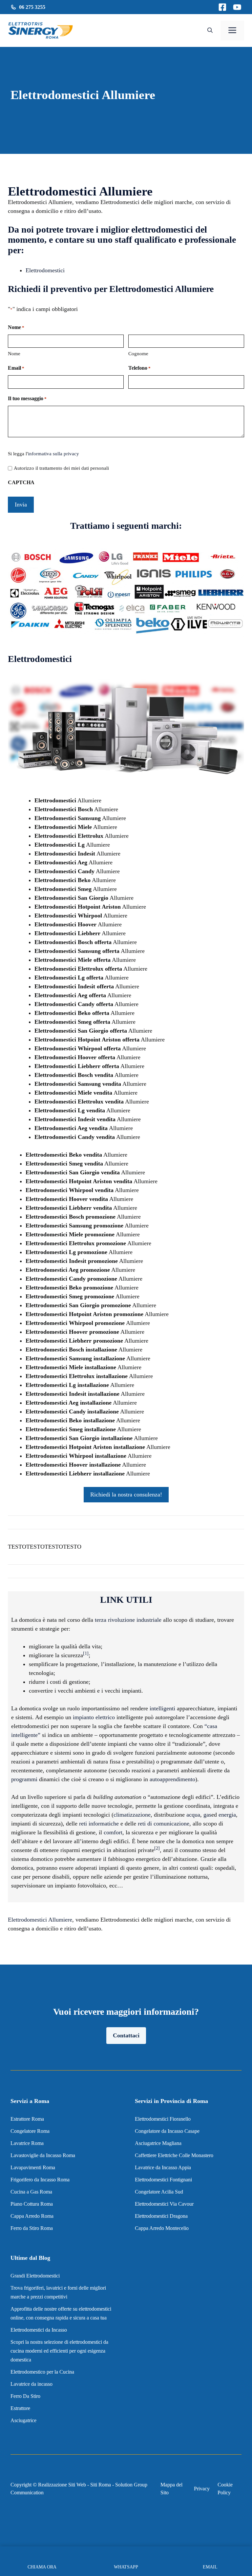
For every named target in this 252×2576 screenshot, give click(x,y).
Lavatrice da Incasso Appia (163, 2167)
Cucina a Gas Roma (31, 2192)
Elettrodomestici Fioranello (163, 2119)
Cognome (138, 354)
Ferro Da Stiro (25, 2396)
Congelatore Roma (30, 2131)
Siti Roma (101, 2485)
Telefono (139, 368)
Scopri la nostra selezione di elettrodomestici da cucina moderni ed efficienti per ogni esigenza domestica (59, 2351)
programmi (24, 1779)
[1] (86, 1653)
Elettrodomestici (45, 270)
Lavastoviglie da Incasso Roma (43, 2155)
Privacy (202, 2489)
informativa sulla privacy (53, 454)
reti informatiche (99, 1824)
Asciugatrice (23, 2420)
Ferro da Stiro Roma (32, 2228)
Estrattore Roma (27, 2119)
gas (207, 1815)
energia (227, 1815)
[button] (210, 31)
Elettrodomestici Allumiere (40, 1920)
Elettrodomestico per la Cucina (42, 2372)
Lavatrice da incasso (31, 2384)
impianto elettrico (94, 1717)
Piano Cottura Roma (32, 2204)
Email (16, 368)
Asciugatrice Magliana (158, 2143)
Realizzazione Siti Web (62, 2485)
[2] (157, 1848)
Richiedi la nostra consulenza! (126, 1494)
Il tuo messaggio (27, 398)
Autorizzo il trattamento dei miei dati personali (61, 468)
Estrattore (21, 2408)
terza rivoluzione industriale (128, 1620)
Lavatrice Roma (27, 2143)
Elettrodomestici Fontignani (163, 2180)
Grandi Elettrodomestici (35, 2276)
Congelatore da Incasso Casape (167, 2131)
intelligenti (162, 1708)
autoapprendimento (172, 1779)
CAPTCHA (21, 482)
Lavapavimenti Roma (33, 2167)
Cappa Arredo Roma (32, 2216)
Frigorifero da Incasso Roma (40, 2180)
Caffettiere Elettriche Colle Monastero (174, 2155)
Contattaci (126, 2035)
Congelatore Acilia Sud (159, 2192)
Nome (14, 354)
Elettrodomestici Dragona (161, 2216)
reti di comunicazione (164, 1824)
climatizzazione (132, 1815)
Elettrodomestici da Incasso (39, 2330)
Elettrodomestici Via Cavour (164, 2204)
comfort (113, 1832)
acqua (193, 1815)
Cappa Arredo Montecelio (162, 2228)
